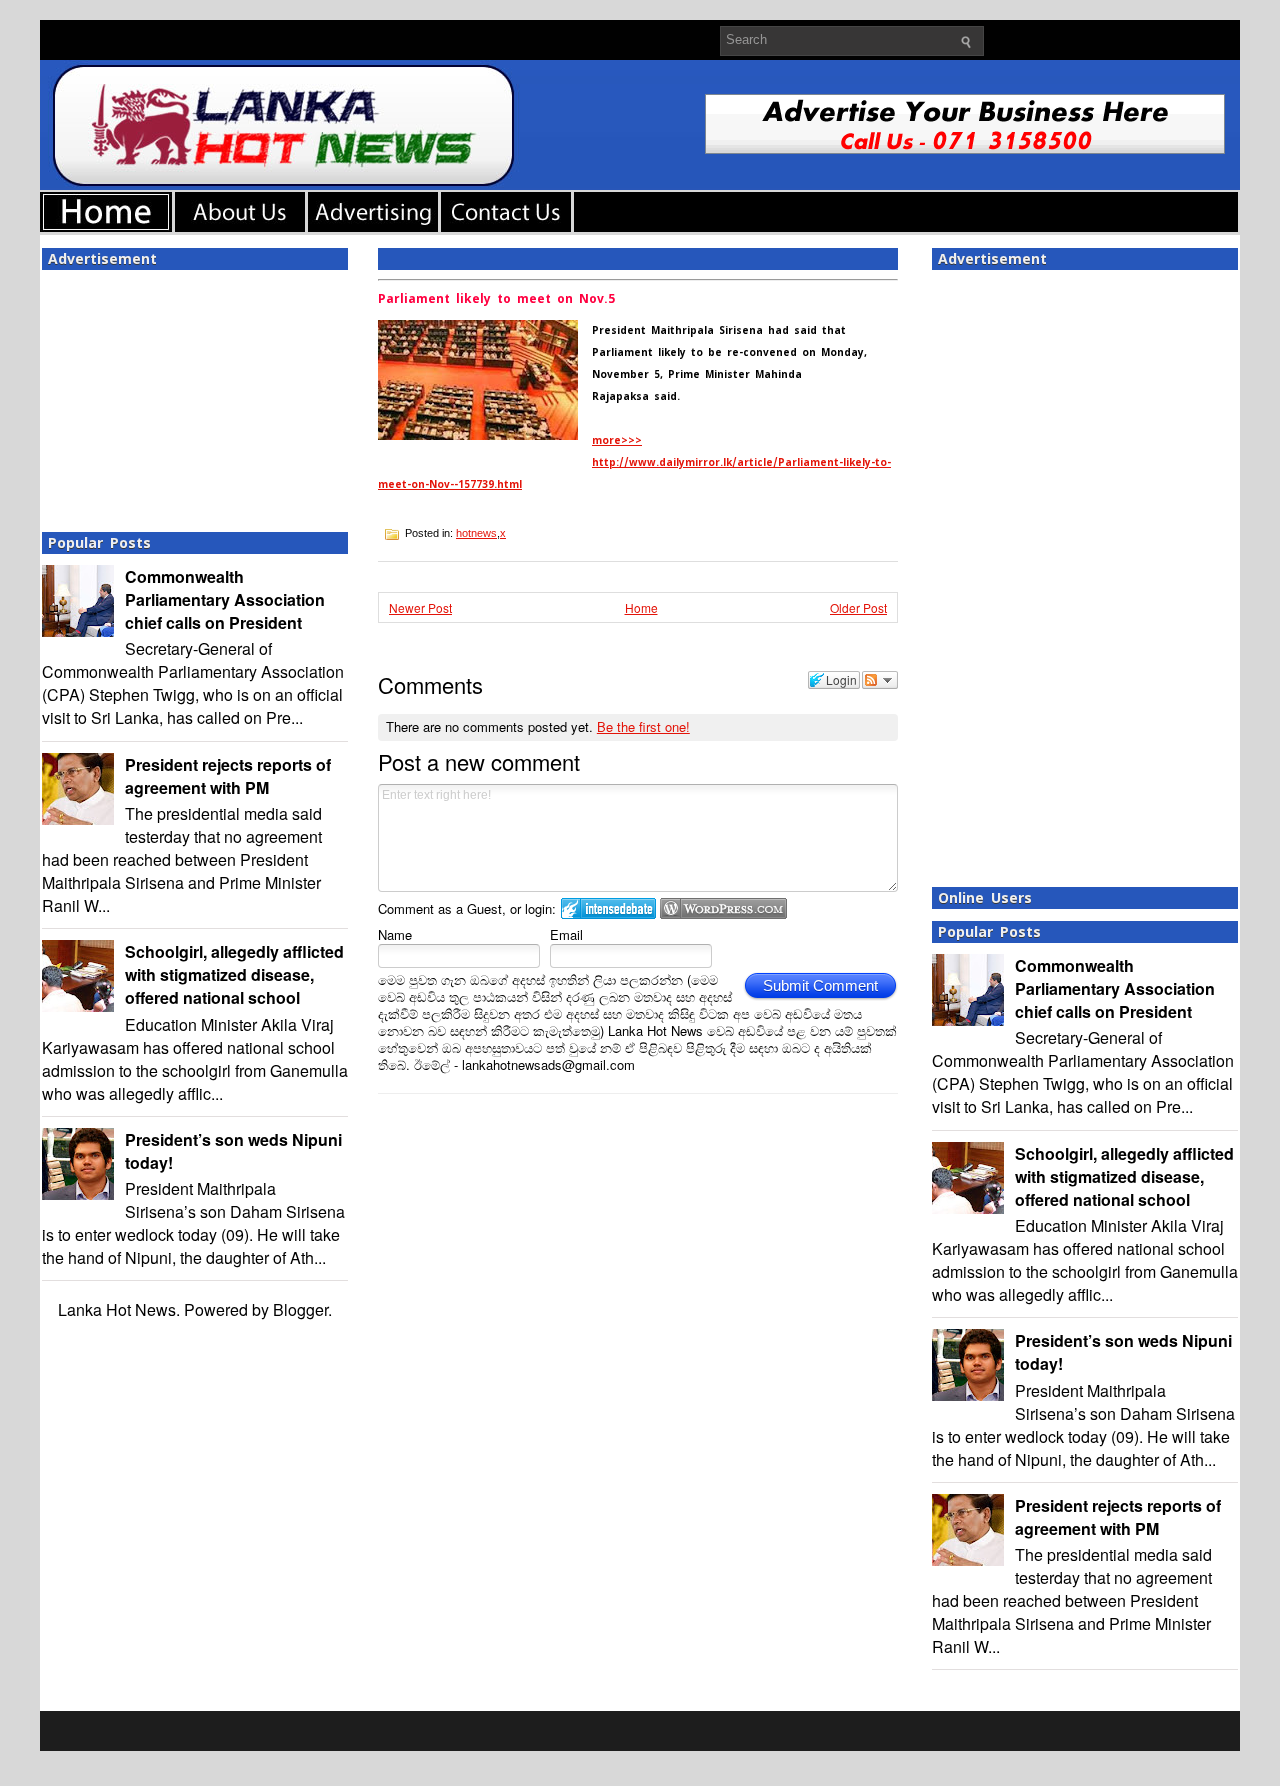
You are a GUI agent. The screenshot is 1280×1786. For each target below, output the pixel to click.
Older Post (858, 607)
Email (566, 934)
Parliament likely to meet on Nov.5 (496, 299)
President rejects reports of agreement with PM (228, 776)
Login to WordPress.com (723, 908)
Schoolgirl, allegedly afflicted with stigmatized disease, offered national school (234, 974)
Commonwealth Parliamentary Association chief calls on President (225, 599)
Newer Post (420, 607)
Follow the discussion (880, 680)
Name (395, 934)
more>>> (617, 440)
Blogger (300, 1309)
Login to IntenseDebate (608, 908)
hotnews (476, 533)
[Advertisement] (195, 395)
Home (641, 607)
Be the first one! (643, 726)
